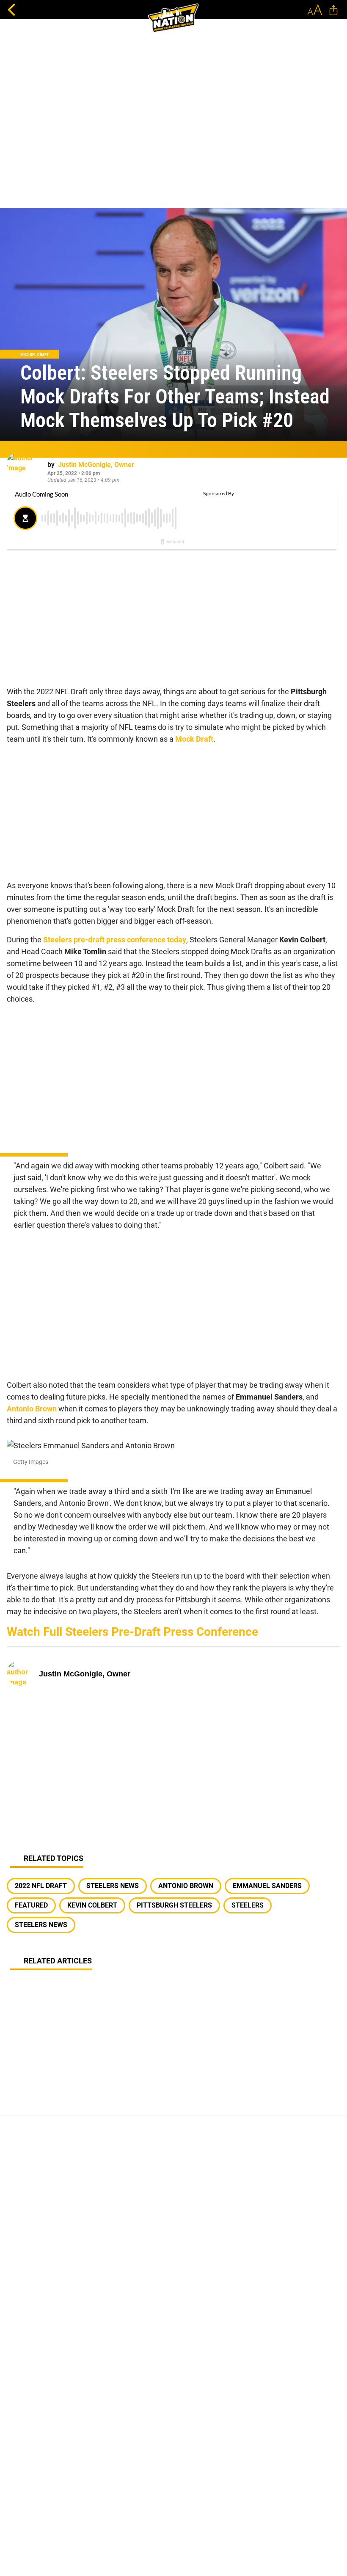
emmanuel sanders (267, 1886)
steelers (248, 1905)
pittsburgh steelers (174, 1905)
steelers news (113, 1886)
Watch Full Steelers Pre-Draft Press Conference (132, 1632)
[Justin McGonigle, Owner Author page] (24, 470)
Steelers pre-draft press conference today (115, 940)
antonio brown (186, 1886)
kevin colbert (92, 1905)
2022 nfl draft (41, 1886)
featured (31, 1905)
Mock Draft (193, 739)
